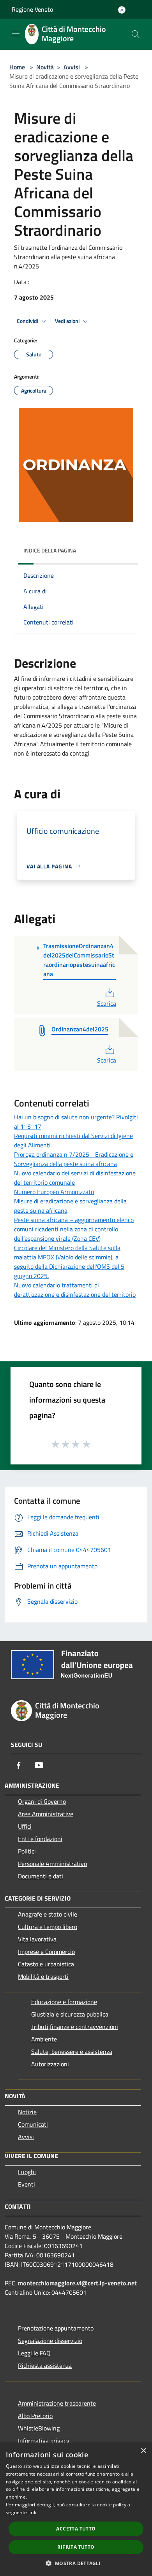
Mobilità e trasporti (43, 1976)
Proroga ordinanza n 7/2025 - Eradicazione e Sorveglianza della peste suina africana (74, 1159)
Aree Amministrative (46, 1814)
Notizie (27, 2112)
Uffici (25, 1826)
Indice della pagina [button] (50, 550)
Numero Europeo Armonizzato (54, 1192)
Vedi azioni (68, 321)
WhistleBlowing (39, 2428)
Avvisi (72, 67)
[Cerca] (136, 34)
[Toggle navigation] (16, 33)
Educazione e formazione (64, 2002)
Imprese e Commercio (46, 1952)
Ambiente (44, 2039)
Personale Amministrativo (52, 1864)
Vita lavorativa (37, 1939)
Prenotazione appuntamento (56, 2328)
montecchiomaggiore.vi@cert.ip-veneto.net (77, 2283)
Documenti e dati (41, 1876)
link (32, 2512)
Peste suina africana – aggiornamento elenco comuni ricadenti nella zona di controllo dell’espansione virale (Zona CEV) (74, 1229)
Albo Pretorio (35, 2416)
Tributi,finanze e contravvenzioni (75, 2027)
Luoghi (27, 2172)
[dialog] (76, 2509)
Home (17, 67)
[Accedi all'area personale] (122, 10)
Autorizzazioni (50, 2064)
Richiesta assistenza (45, 2366)
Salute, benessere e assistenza (72, 2052)
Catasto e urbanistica (46, 1964)
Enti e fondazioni (40, 1839)
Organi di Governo (42, 1801)
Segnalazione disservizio (50, 2341)
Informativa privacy (44, 2441)
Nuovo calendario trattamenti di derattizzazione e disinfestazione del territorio (75, 1290)
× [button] (143, 2451)
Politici (27, 1851)
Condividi (28, 321)
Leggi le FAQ (34, 2353)
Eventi (27, 2184)
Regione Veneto (32, 9)
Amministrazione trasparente (57, 2403)
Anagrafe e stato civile (48, 1914)
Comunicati (33, 2124)
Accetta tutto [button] (76, 2529)
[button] (76, 2563)
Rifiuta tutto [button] (76, 2547)
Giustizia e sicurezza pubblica (70, 2014)
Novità (45, 67)
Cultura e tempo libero (48, 1927)
